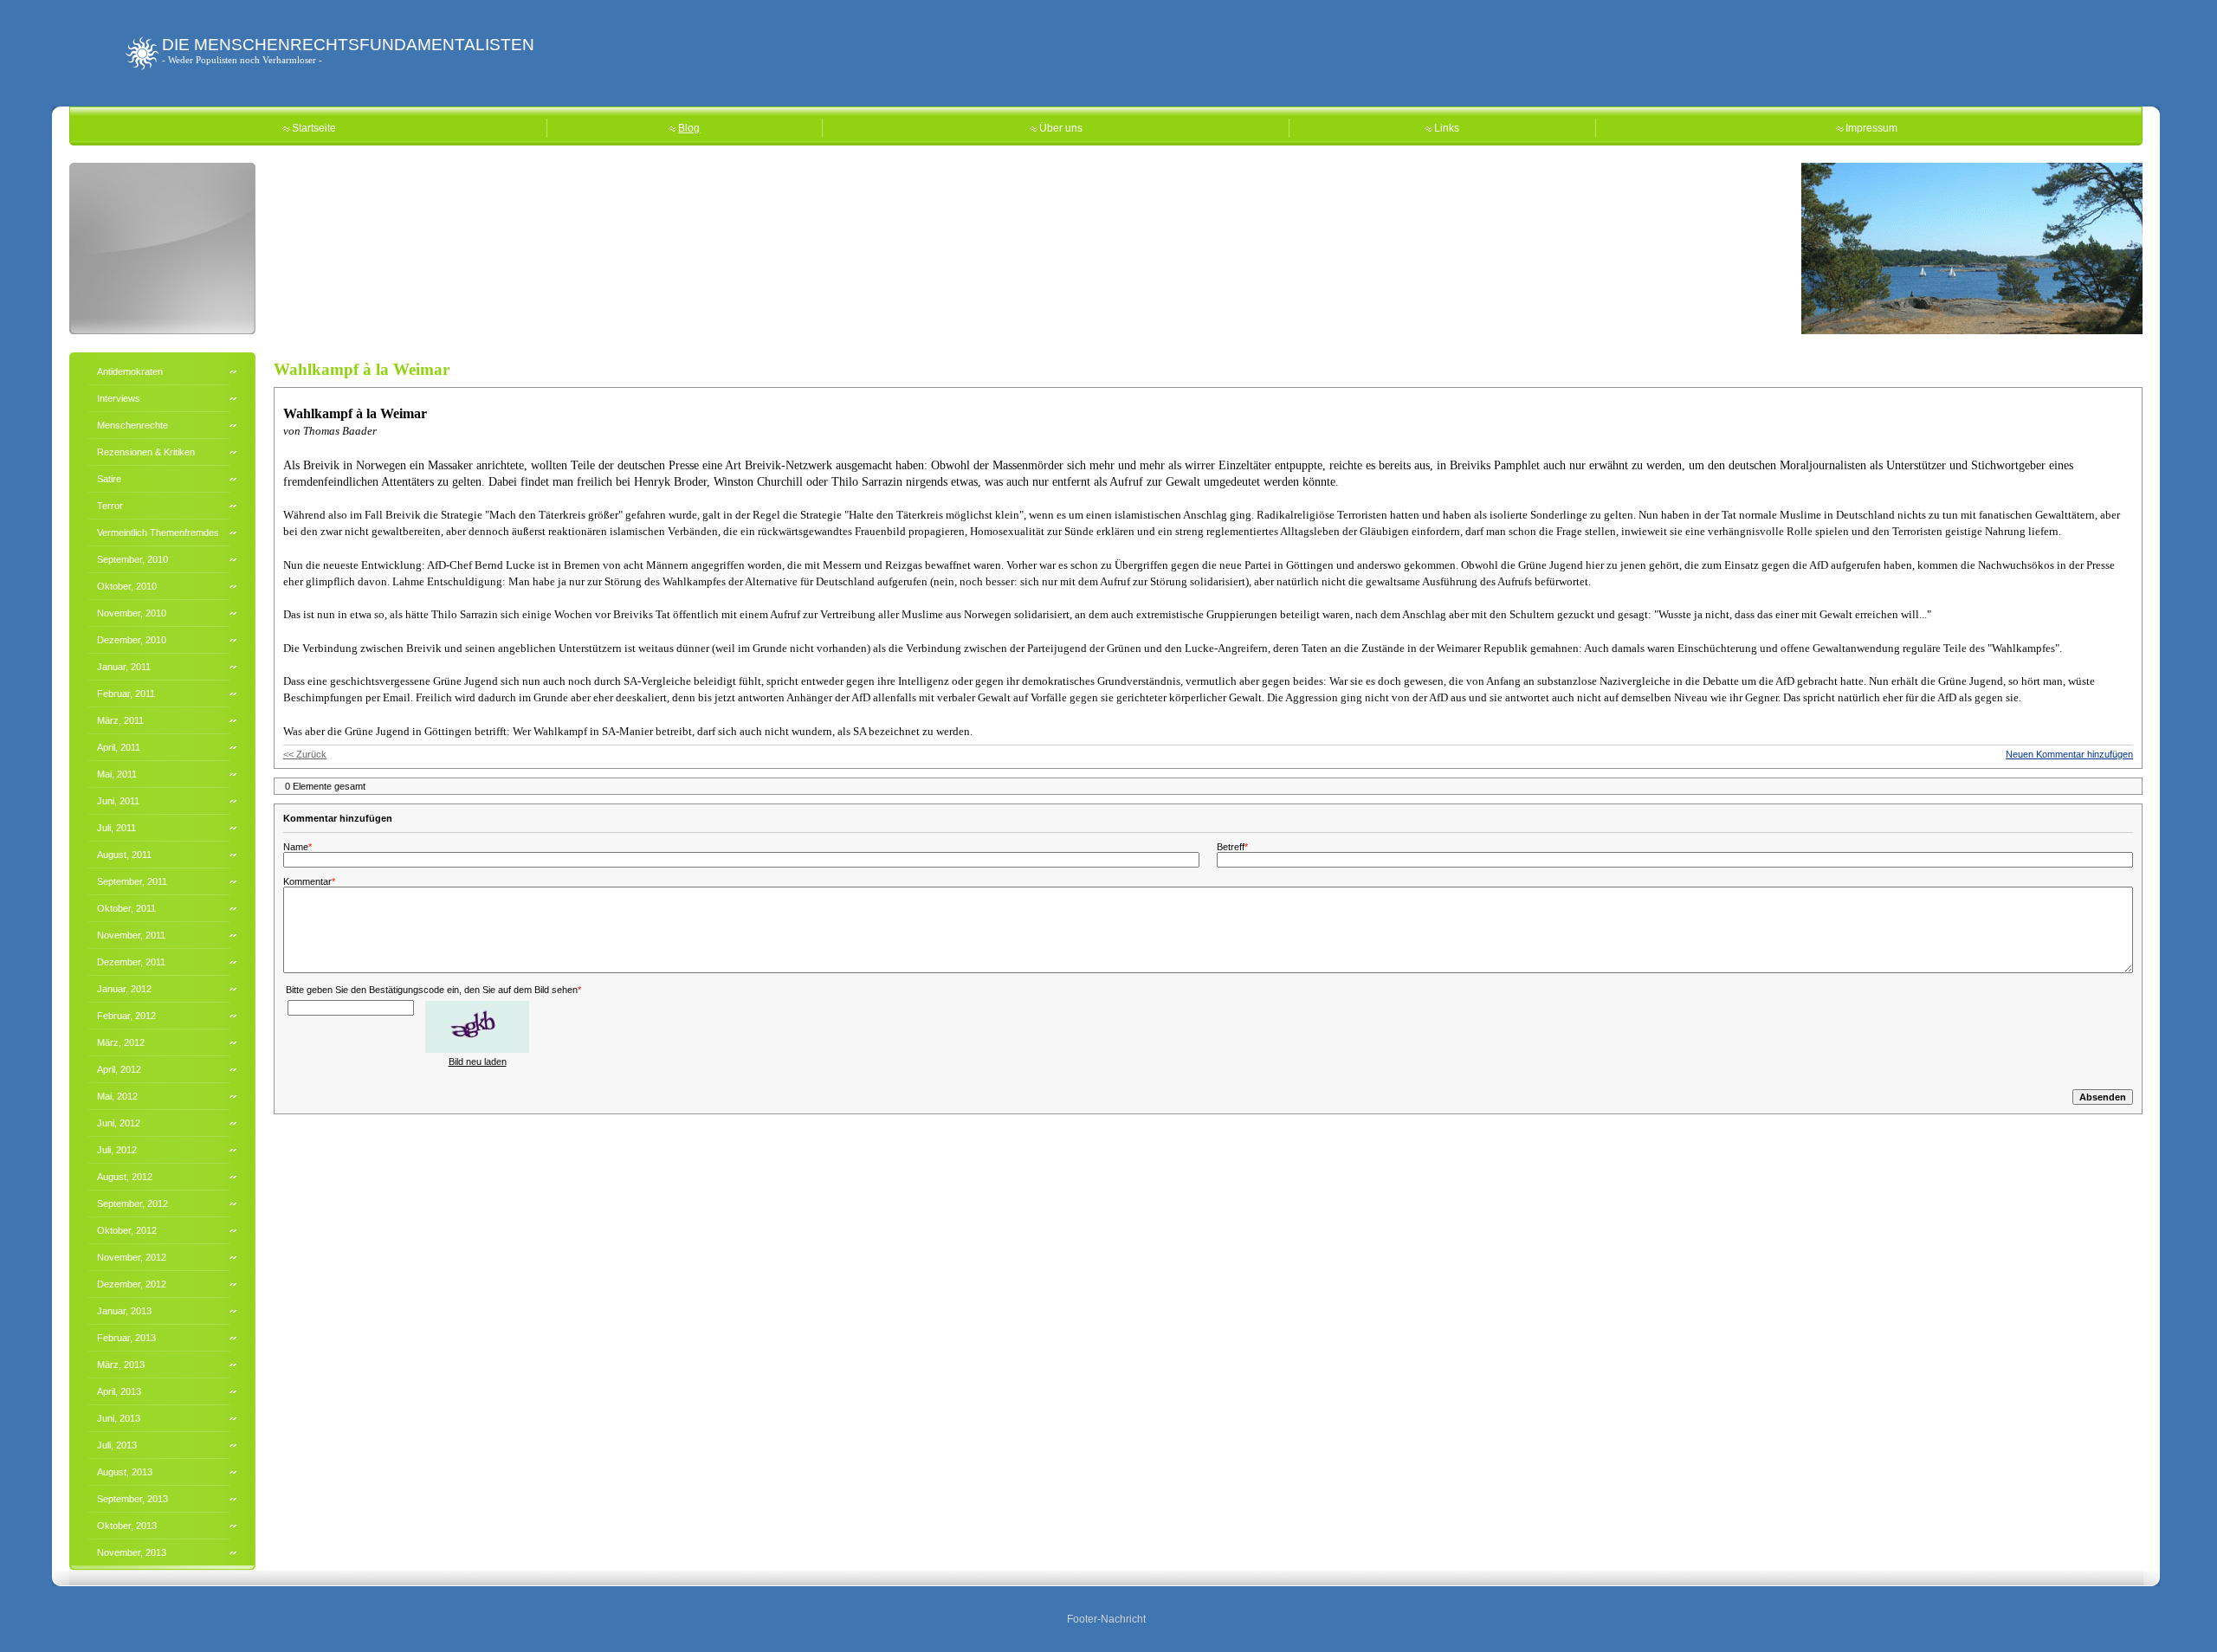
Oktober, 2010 (127, 586)
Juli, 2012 (117, 1150)
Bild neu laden (478, 1062)
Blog (689, 128)
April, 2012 (119, 1069)
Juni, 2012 (119, 1123)
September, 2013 (133, 1499)
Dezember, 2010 (132, 640)
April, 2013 (119, 1391)
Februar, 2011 (126, 694)
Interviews (119, 398)
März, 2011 (120, 720)
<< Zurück (305, 754)
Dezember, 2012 (132, 1284)
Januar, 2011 (124, 667)
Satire (109, 479)
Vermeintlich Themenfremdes (158, 532)
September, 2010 (133, 559)
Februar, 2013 (126, 1338)
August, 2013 (125, 1472)
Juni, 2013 (119, 1418)
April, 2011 (119, 747)
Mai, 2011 (117, 774)
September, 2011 (132, 881)
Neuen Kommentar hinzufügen (2069, 754)
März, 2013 (121, 1365)
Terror (110, 506)
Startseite (314, 128)
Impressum (1871, 128)
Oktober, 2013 (127, 1526)
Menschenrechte (133, 425)
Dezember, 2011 (131, 962)
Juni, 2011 (118, 801)
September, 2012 (133, 1204)
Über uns (1061, 128)
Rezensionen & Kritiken (146, 452)
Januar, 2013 (124, 1311)
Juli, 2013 (117, 1445)
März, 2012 (121, 1042)
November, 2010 (132, 613)
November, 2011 (131, 935)
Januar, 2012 (124, 989)
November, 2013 (132, 1552)
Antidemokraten (130, 371)
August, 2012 (125, 1177)
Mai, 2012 (117, 1096)
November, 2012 (132, 1257)
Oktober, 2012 (127, 1230)
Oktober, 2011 (126, 908)
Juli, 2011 (116, 828)
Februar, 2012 (126, 1016)
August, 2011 (124, 855)
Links (1447, 128)
